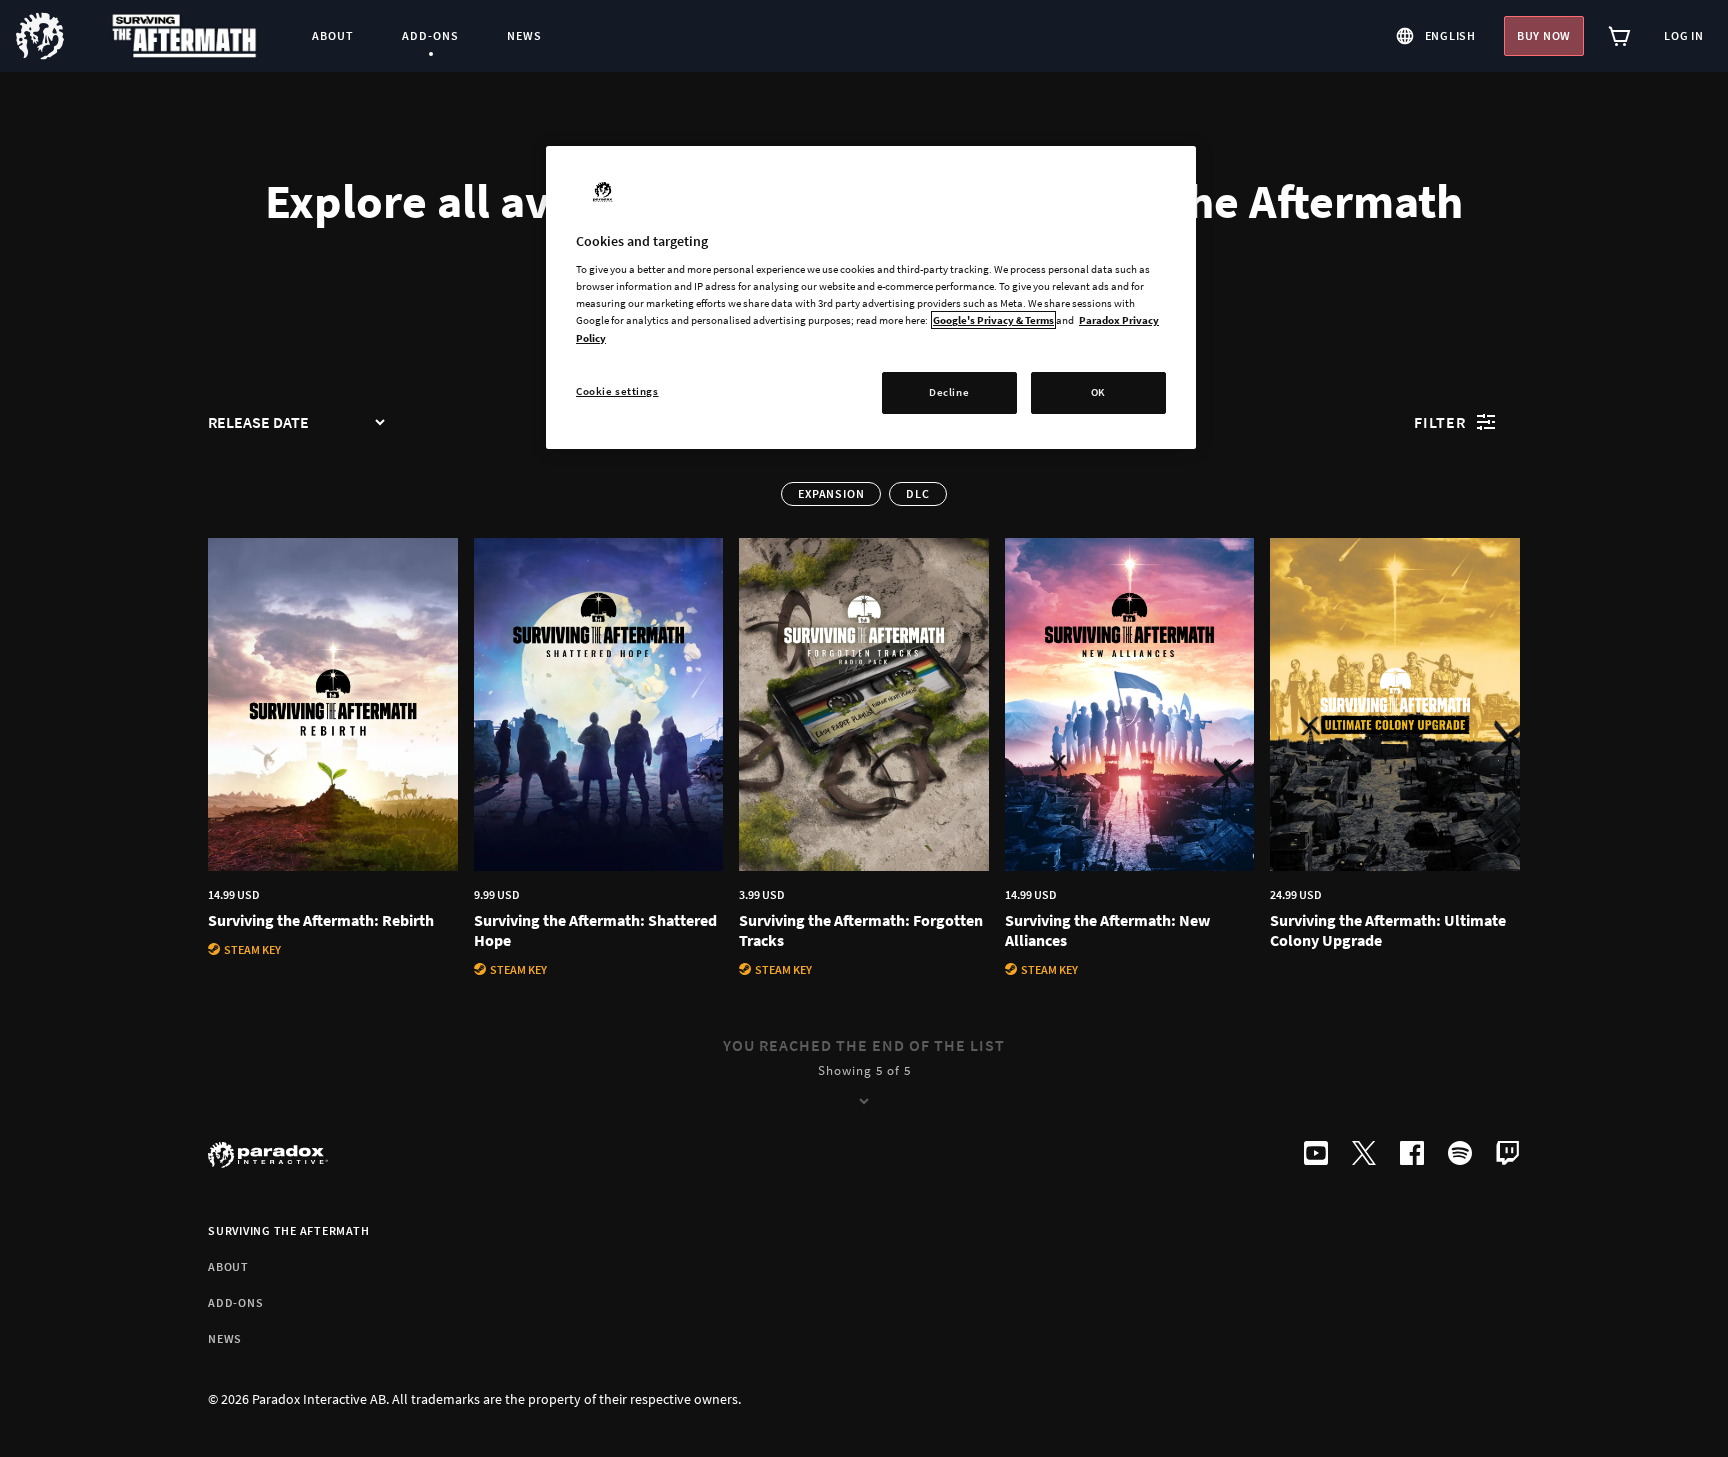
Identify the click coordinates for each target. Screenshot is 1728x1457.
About (228, 1266)
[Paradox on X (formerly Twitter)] (1364, 1155)
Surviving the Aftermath (288, 1230)
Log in (1684, 35)
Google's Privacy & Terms (993, 320)
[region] (871, 297)
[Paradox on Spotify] (1460, 1155)
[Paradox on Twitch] (1508, 1155)
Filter (1440, 422)
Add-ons (235, 1302)
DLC (917, 493)
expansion (831, 493)
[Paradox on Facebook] (1412, 1155)
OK (1098, 392)
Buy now (1544, 35)
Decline (949, 392)
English (1450, 35)
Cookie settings (617, 391)
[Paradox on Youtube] (1316, 1155)
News (225, 1338)
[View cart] (1620, 36)
